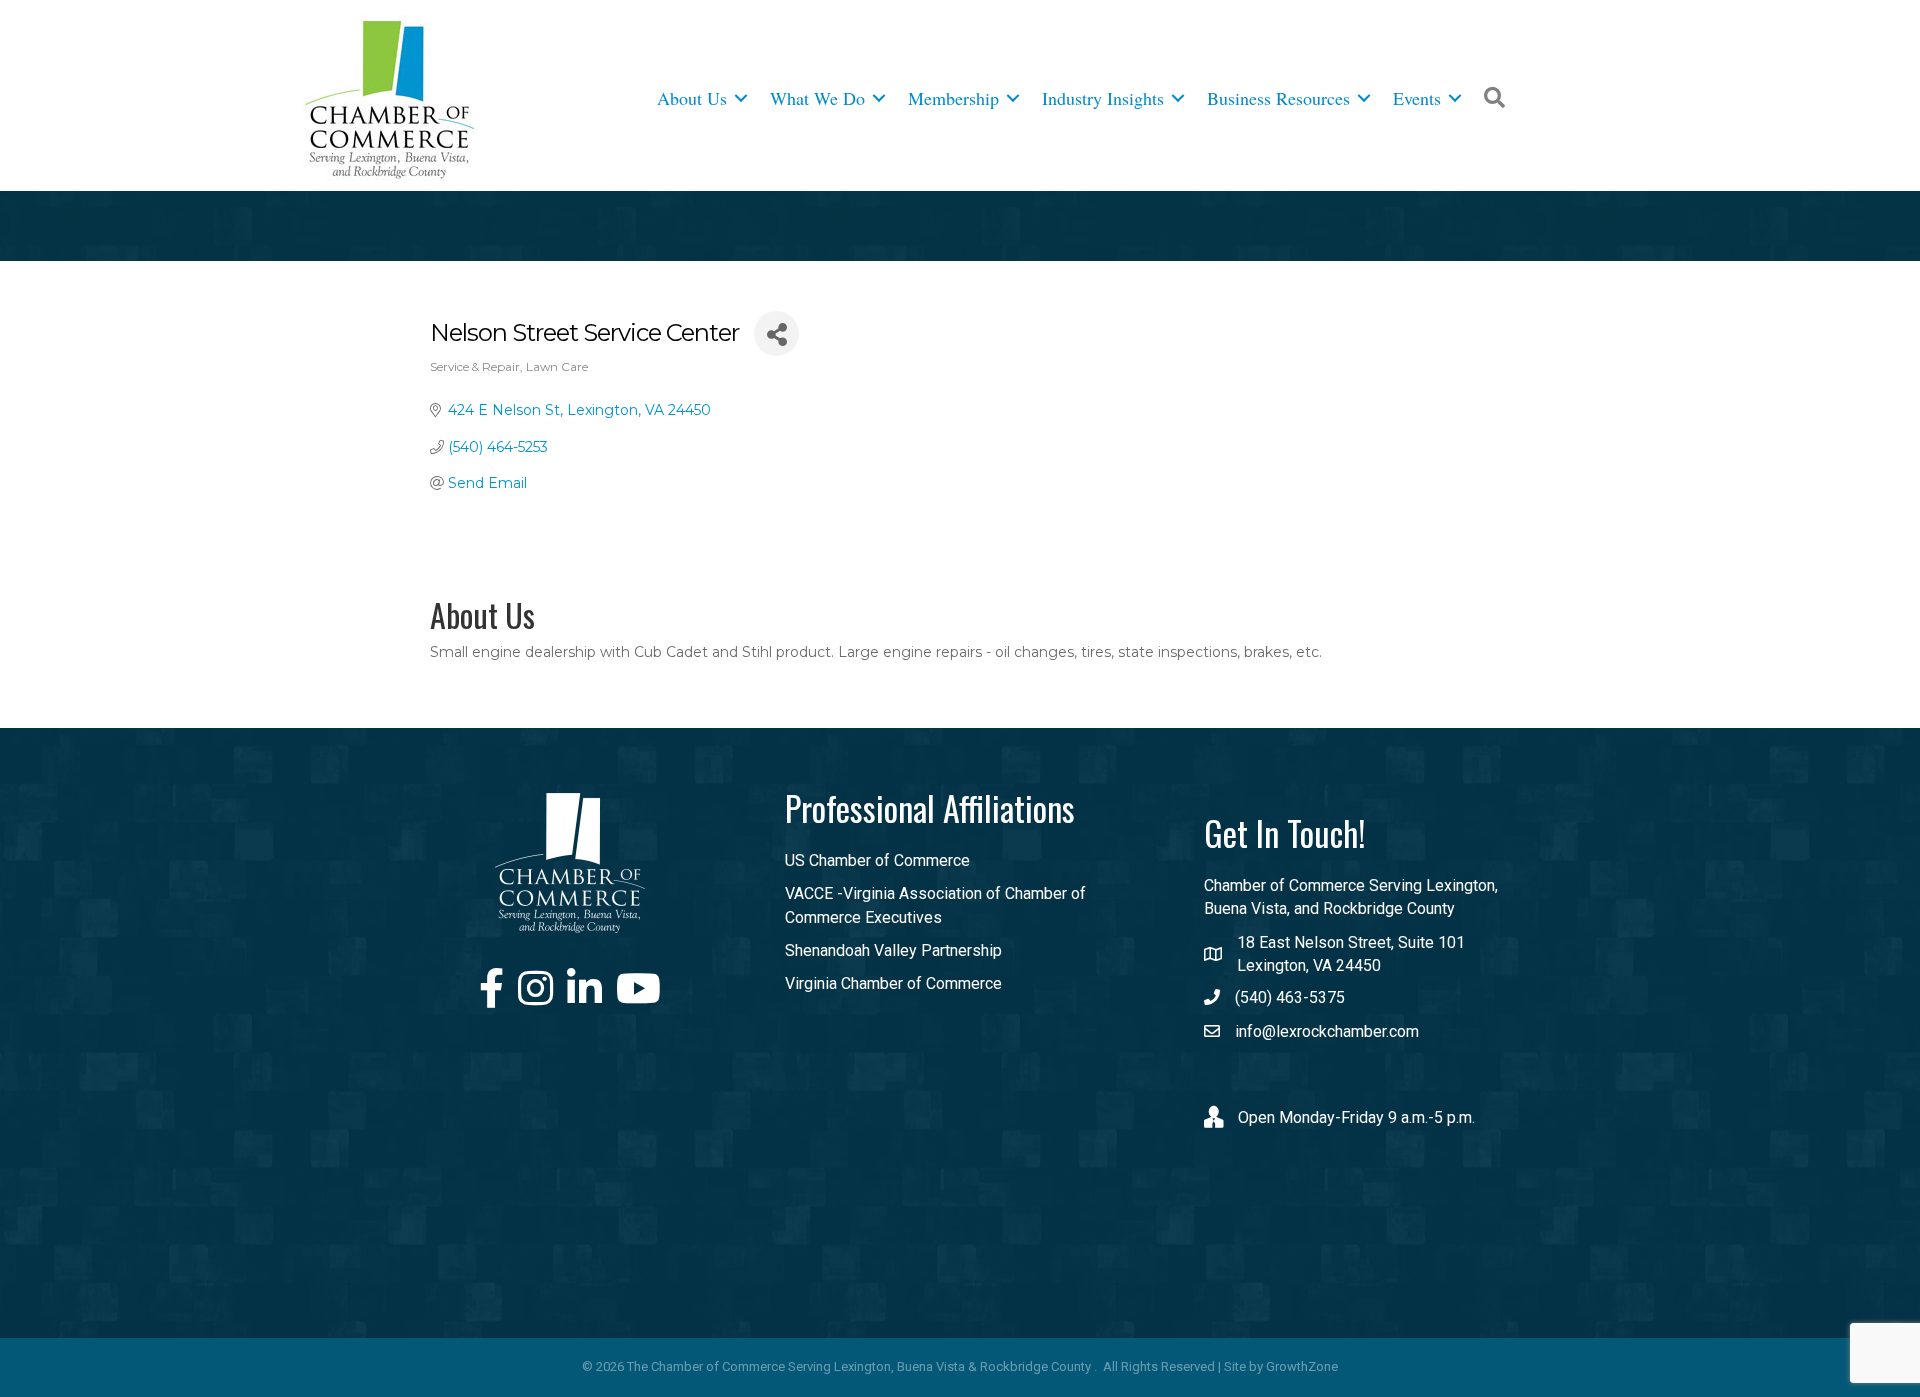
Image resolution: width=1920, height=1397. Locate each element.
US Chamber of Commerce (877, 860)
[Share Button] (776, 333)
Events (1417, 98)
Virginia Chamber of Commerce (893, 983)
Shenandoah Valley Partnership (893, 950)
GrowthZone (1302, 1366)
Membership (953, 98)
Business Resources (1278, 98)
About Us (692, 98)
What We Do (817, 98)
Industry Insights (1103, 98)
